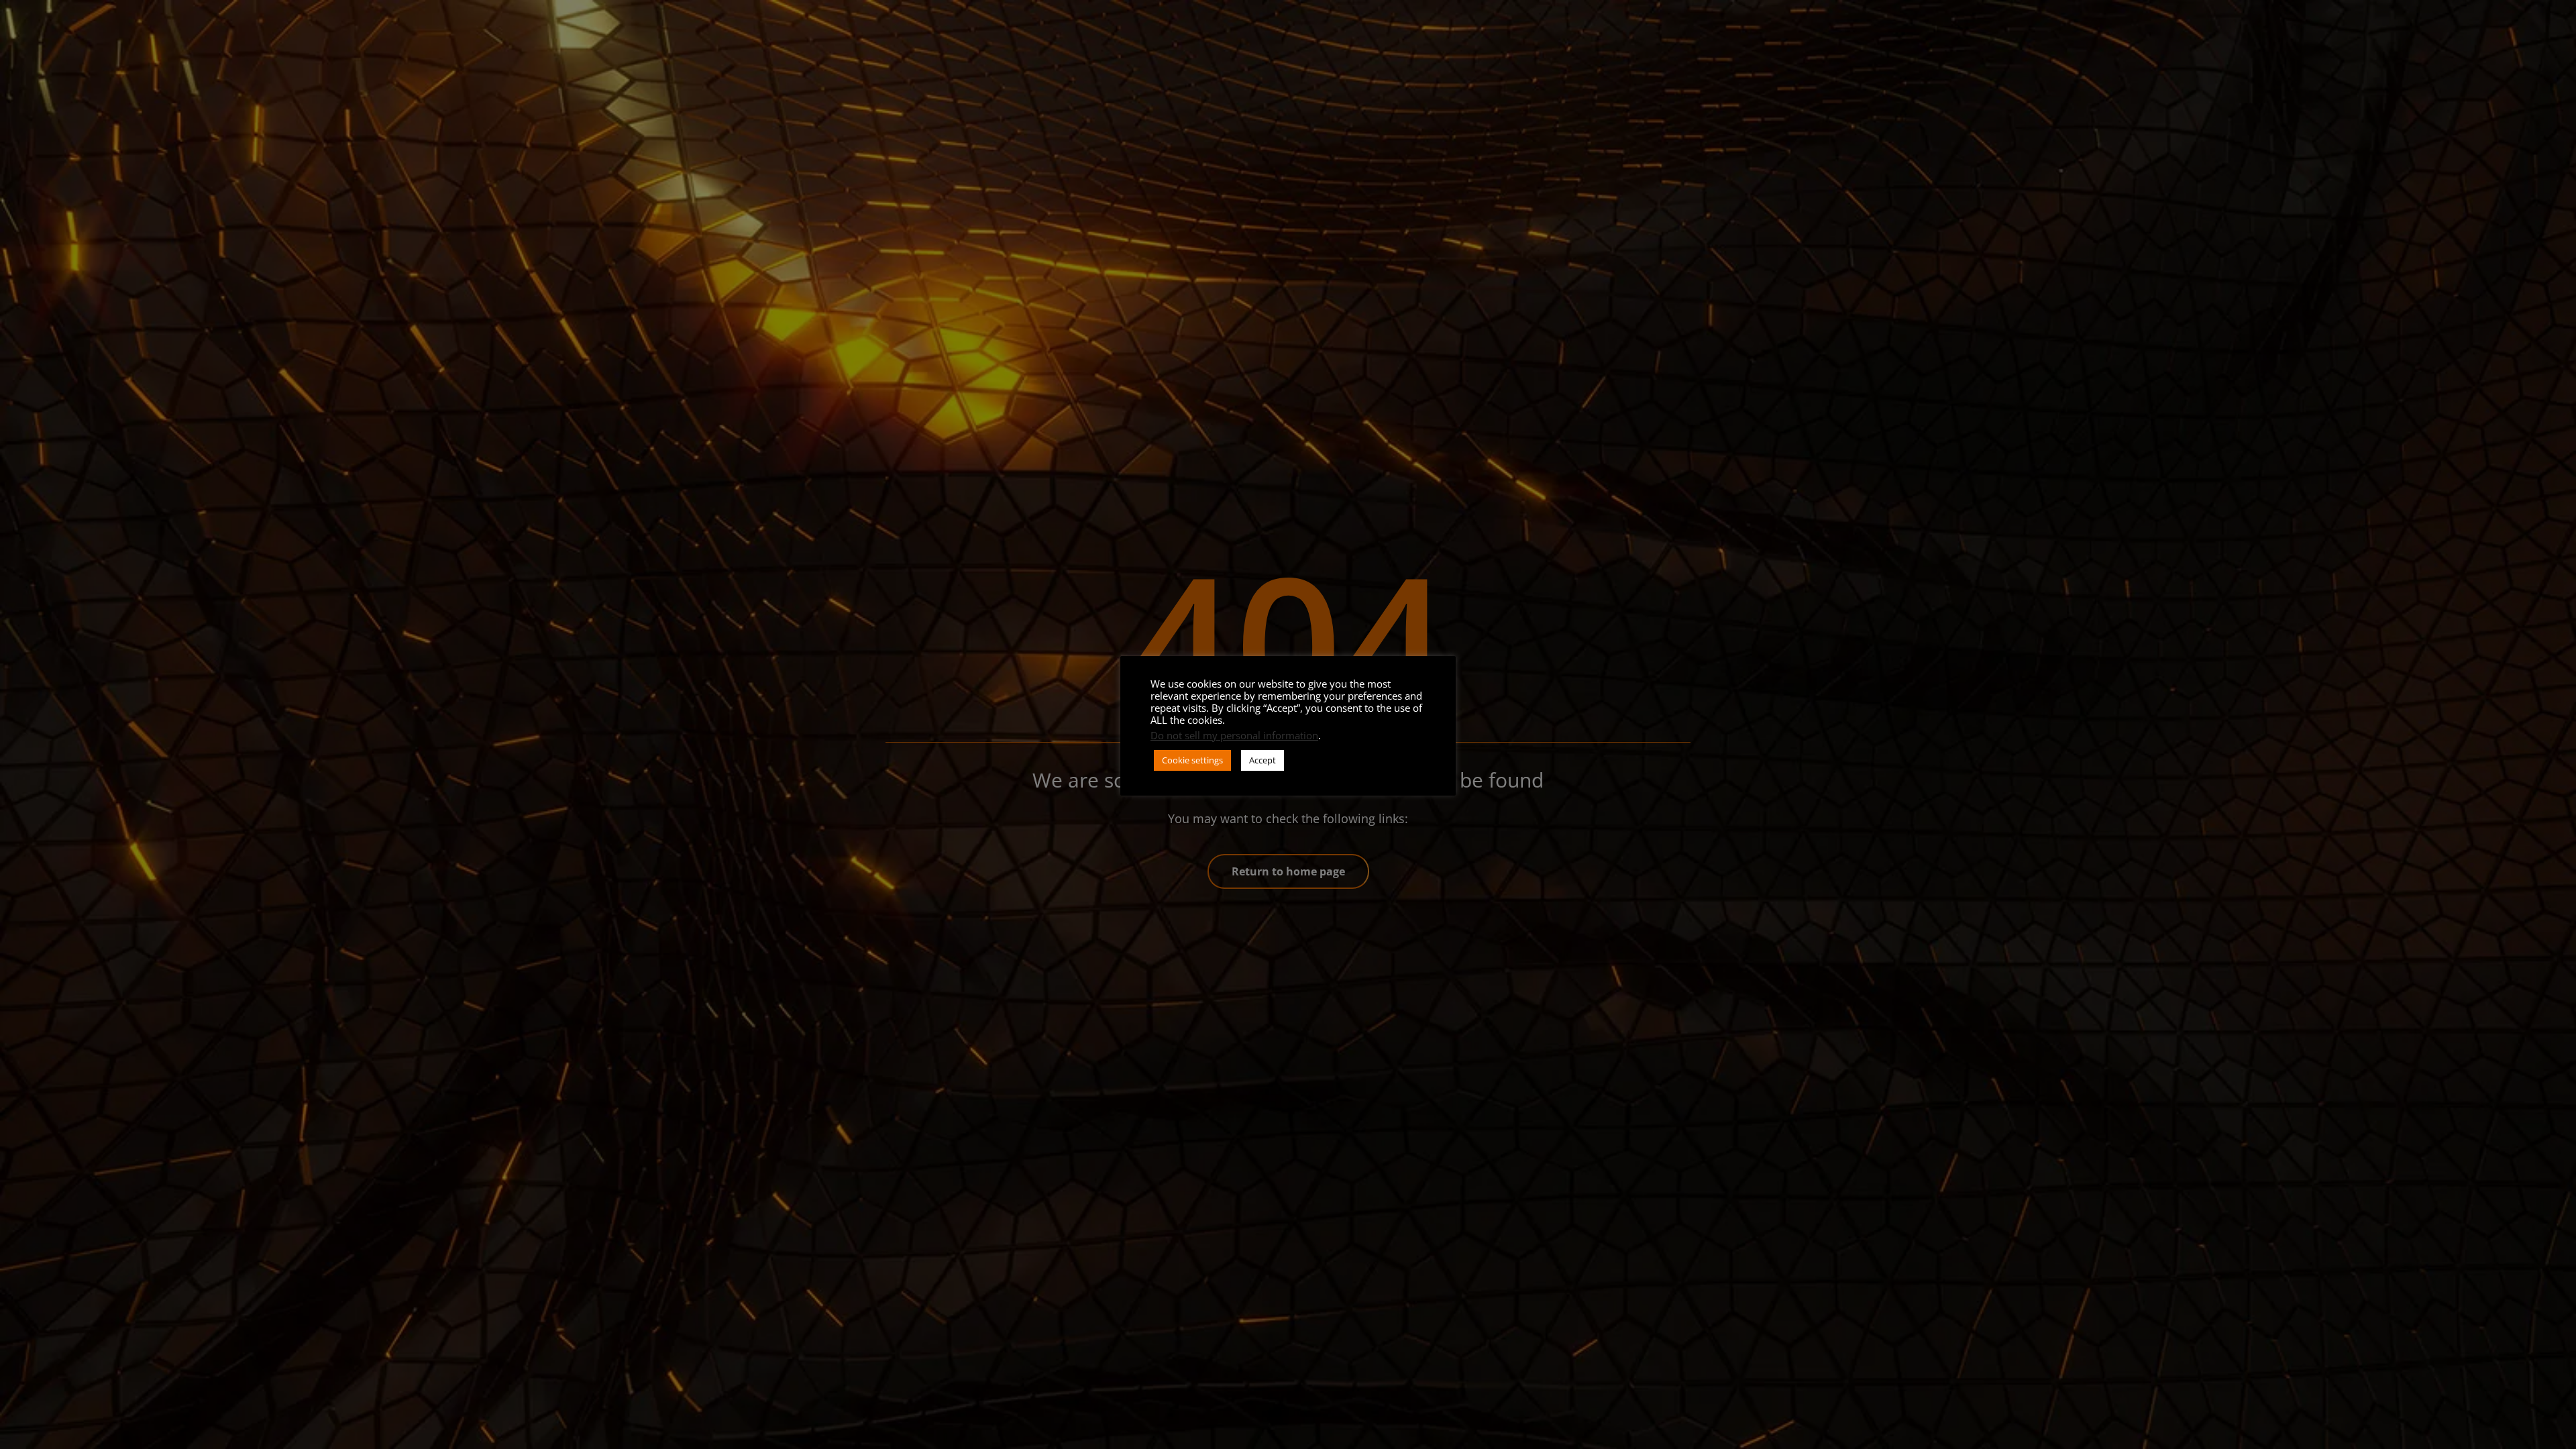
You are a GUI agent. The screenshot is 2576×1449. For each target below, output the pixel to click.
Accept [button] (1263, 760)
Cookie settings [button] (1192, 760)
